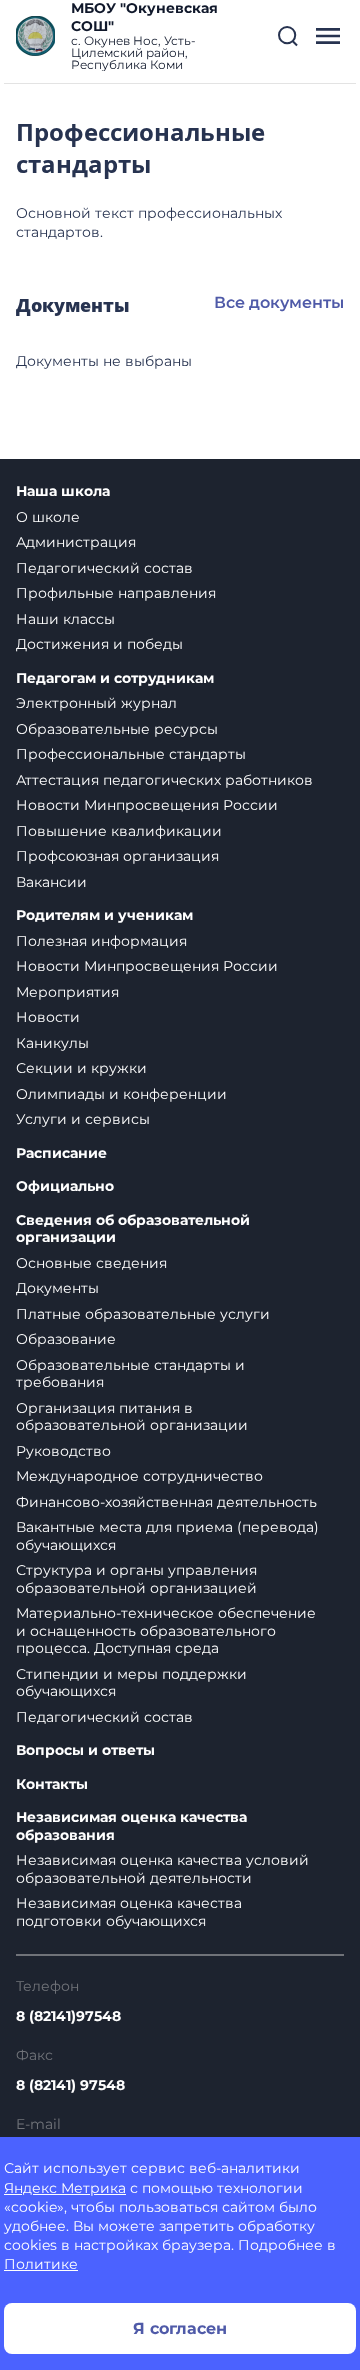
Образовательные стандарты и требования (130, 1374)
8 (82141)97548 (68, 2016)
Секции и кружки (81, 1068)
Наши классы (65, 619)
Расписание (61, 1153)
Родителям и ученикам (104, 915)
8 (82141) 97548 (70, 2085)
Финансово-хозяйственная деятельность (166, 1502)
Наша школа (63, 491)
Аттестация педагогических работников (164, 780)
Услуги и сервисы (83, 1119)
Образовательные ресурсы (117, 729)
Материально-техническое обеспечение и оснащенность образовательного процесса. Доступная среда (166, 1630)
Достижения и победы (99, 644)
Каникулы (52, 1043)
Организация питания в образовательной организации (132, 1417)
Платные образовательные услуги (143, 1314)
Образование (66, 1339)
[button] (288, 36)
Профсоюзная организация (117, 856)
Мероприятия (67, 992)
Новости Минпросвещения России (147, 805)
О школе (48, 517)
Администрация (76, 542)
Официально (65, 1186)
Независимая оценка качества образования (131, 1826)
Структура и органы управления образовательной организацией (136, 1579)
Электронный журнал (96, 703)
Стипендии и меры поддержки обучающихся (131, 1683)
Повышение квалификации (119, 831)
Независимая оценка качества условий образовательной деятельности (162, 1869)
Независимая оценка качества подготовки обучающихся (129, 1912)
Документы (57, 1288)
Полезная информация (101, 941)
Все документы (279, 302)
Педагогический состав (104, 568)
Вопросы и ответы (85, 1750)
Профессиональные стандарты (131, 754)
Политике (41, 2264)
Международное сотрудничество (139, 1476)
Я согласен (180, 2328)
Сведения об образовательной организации (133, 1229)
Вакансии (51, 882)
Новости (48, 1017)
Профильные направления (116, 593)
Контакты (52, 1784)
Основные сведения (91, 1263)
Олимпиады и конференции (121, 1094)
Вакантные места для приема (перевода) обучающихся (167, 1536)
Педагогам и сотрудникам (115, 678)
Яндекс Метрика (65, 2188)
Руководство (63, 1451)
